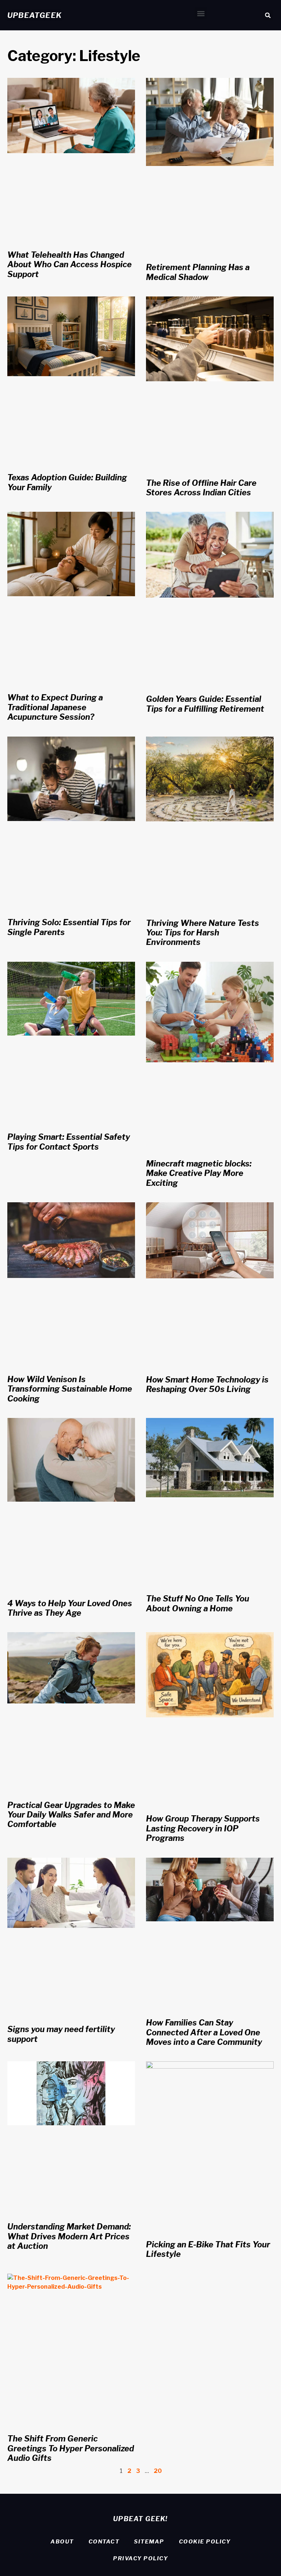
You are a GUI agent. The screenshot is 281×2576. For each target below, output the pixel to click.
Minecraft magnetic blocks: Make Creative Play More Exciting (199, 1173)
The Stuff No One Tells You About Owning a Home (198, 1603)
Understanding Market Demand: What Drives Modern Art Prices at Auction (69, 2236)
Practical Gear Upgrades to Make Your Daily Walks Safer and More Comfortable (71, 1815)
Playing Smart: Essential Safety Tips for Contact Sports (69, 1142)
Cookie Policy (205, 2542)
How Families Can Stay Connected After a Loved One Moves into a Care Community (204, 2032)
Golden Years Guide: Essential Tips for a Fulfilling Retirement (205, 704)
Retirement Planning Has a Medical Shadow (198, 272)
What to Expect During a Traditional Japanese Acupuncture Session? (55, 707)
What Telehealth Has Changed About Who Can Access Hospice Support (70, 264)
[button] (201, 13)
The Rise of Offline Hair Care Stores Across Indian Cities (201, 488)
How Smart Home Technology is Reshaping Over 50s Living (207, 1384)
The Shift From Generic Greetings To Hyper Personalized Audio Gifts (71, 2448)
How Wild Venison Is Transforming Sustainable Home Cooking (70, 1389)
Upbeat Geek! (140, 2519)
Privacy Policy (140, 2558)
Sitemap (149, 2542)
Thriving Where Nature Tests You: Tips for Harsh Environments (203, 933)
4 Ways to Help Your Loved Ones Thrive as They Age (70, 1608)
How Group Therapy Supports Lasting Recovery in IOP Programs (203, 1828)
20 (158, 2471)
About (62, 2542)
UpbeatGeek (35, 15)
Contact (104, 2542)
